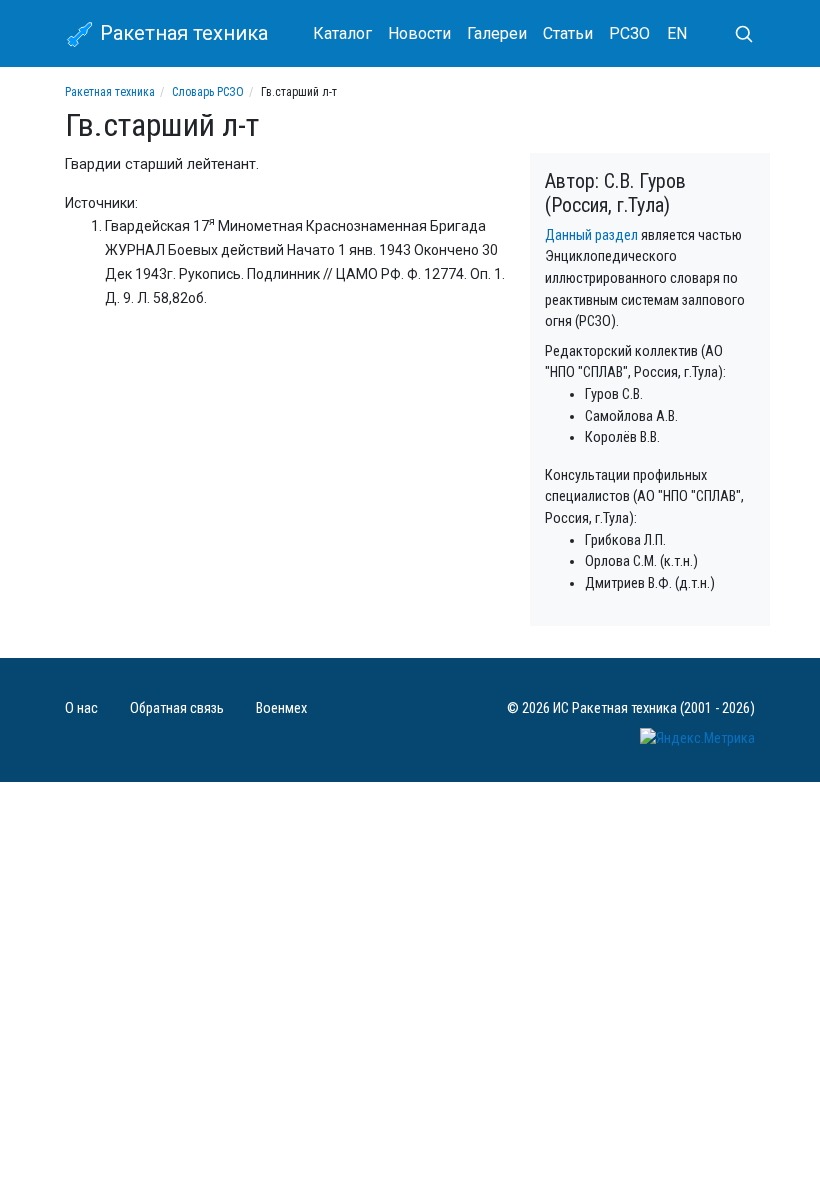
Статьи (568, 33)
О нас (81, 708)
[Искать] (736, 34)
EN (677, 33)
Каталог (342, 33)
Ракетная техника (181, 33)
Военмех (281, 708)
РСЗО (629, 33)
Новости (419, 33)
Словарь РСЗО (208, 92)
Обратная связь (177, 708)
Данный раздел (591, 235)
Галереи (497, 33)
